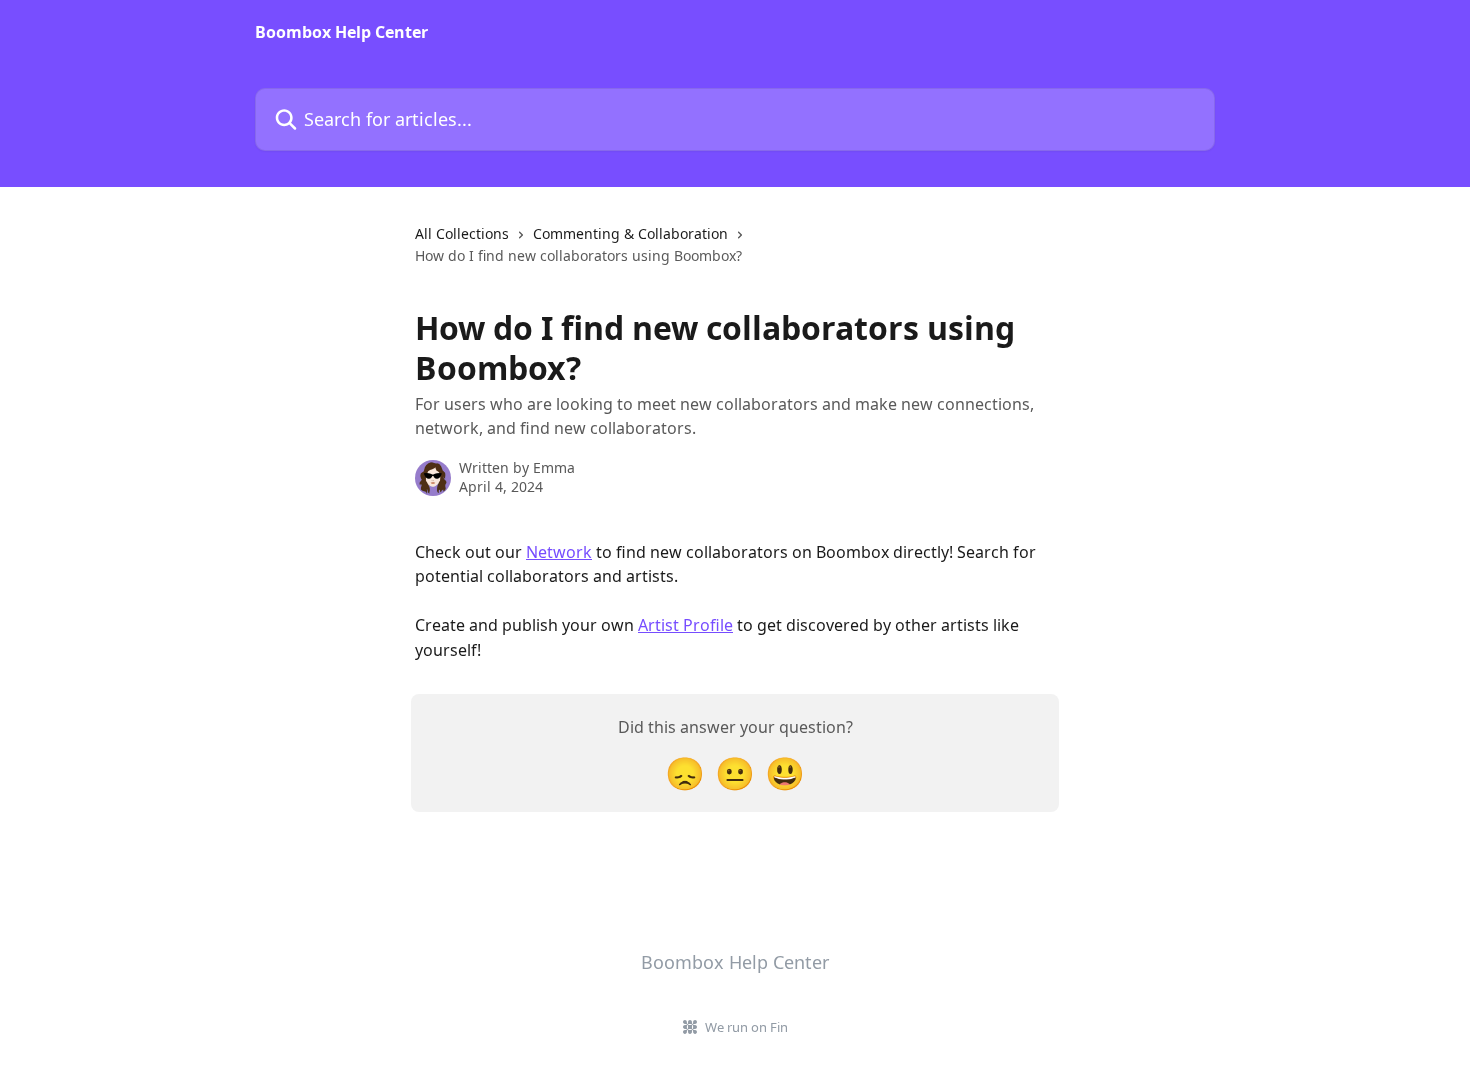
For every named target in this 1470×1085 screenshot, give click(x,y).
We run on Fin (746, 1027)
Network (559, 552)
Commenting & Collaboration (630, 233)
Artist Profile (685, 625)
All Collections (462, 233)
